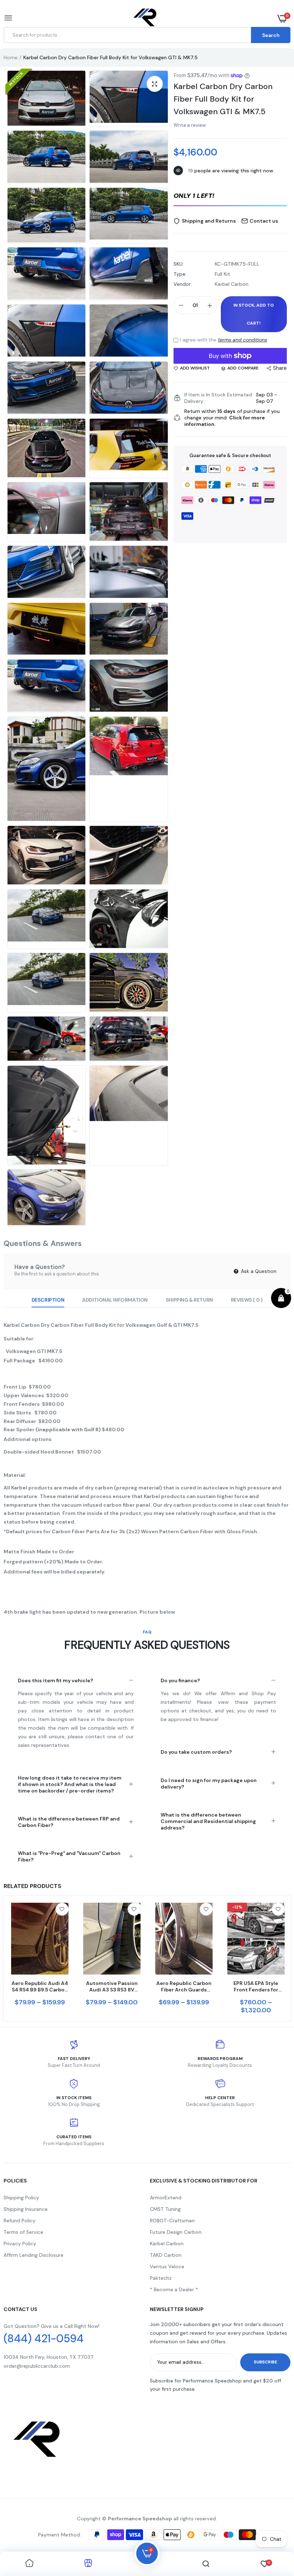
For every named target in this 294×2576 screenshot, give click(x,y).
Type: (180, 274)
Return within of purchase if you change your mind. (232, 418)
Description (48, 1300)
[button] (230, 196)
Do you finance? (180, 1680)
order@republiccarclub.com (37, 2366)
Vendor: (183, 284)
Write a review (190, 125)
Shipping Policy (21, 2198)
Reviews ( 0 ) (247, 1300)
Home (11, 57)
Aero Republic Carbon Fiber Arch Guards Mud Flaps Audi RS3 (184, 1986)
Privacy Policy (20, 2243)
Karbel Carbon (167, 2243)
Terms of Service (23, 2232)
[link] (62, 1909)
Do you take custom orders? (196, 1752)
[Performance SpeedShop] (145, 18)
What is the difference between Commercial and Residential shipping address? (208, 1821)
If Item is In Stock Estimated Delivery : (218, 398)
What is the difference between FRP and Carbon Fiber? (69, 1822)
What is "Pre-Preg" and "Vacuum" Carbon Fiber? (69, 1856)
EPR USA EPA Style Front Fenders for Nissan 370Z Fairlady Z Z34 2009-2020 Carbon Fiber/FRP (256, 1986)
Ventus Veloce (167, 2266)
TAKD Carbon (166, 2255)
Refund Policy (20, 2221)
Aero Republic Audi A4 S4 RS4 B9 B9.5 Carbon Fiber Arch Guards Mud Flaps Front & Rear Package (40, 1986)
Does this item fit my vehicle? (56, 1680)
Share (280, 368)
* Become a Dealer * (174, 2289)
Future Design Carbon (176, 2232)
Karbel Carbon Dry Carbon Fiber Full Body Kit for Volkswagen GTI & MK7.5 (223, 99)
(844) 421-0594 (44, 2339)
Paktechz (161, 2278)
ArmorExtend (166, 2198)
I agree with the (224, 340)
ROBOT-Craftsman (172, 2221)
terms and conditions (243, 340)
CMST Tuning (165, 2209)
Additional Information (115, 1300)
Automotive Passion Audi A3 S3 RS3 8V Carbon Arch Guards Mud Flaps (112, 1986)
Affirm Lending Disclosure (34, 2255)
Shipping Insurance (26, 2209)
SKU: (179, 264)
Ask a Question (258, 1271)
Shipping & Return (189, 1300)
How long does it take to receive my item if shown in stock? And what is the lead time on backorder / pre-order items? (70, 1784)
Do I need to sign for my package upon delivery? (209, 1784)
